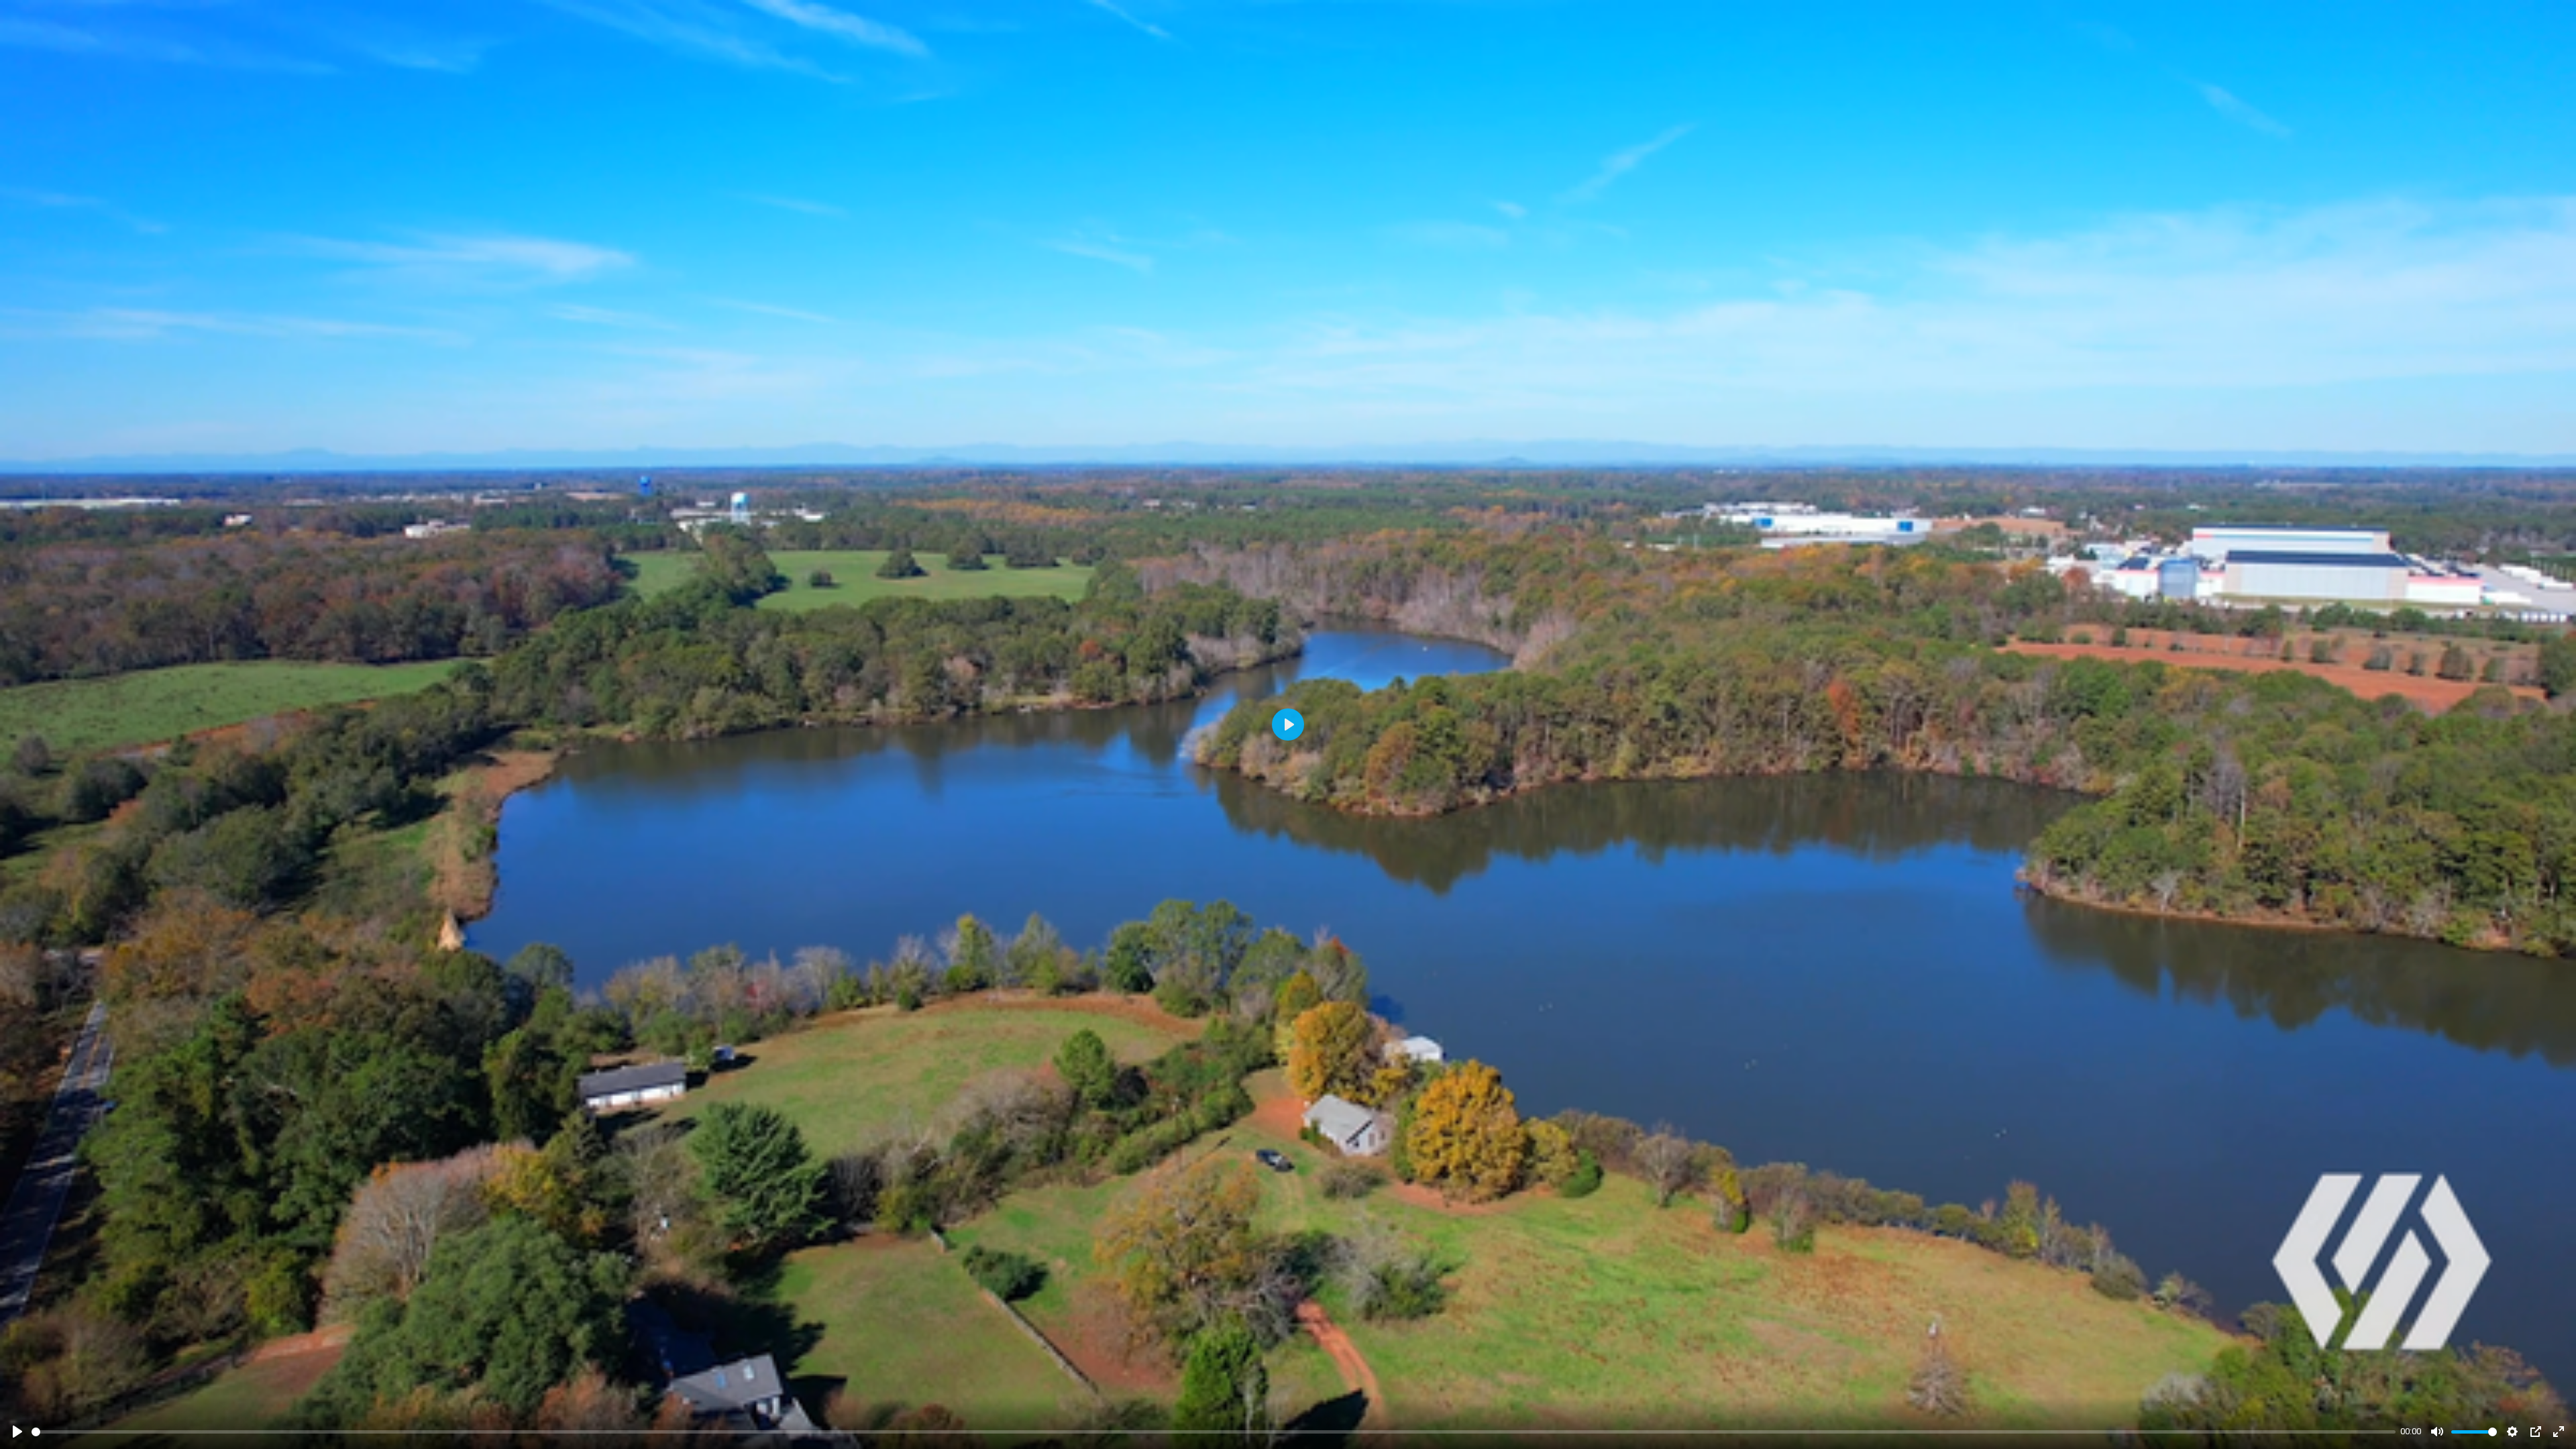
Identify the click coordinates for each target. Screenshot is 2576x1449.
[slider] (1214, 1432)
